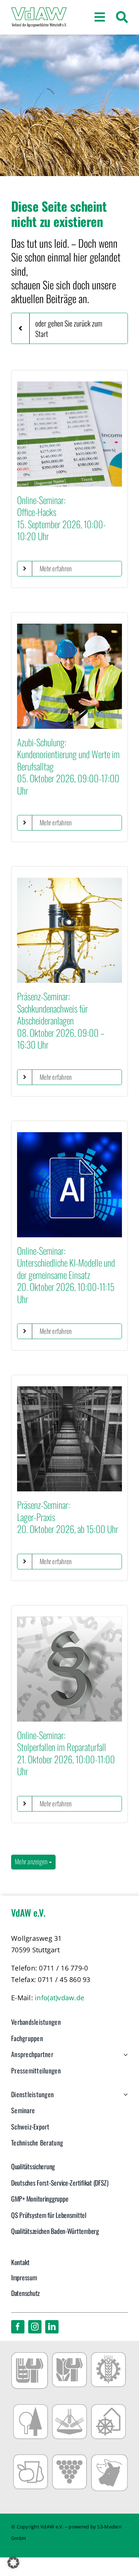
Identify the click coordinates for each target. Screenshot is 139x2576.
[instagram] (35, 2327)
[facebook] (18, 2327)
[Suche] (122, 17)
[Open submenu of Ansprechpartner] (124, 2058)
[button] (13, 2563)
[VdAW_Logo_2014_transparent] (39, 11)
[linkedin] (52, 2327)
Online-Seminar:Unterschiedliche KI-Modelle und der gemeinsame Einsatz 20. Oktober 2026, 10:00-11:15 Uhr (66, 1275)
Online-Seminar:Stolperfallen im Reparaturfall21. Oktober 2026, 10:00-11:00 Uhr (66, 1753)
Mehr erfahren (56, 568)
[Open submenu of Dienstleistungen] (124, 2098)
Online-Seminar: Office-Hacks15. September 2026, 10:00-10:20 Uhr (61, 518)
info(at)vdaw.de (59, 1998)
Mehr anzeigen (32, 1861)
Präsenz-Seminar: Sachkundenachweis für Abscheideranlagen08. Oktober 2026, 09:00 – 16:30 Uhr (61, 1020)
